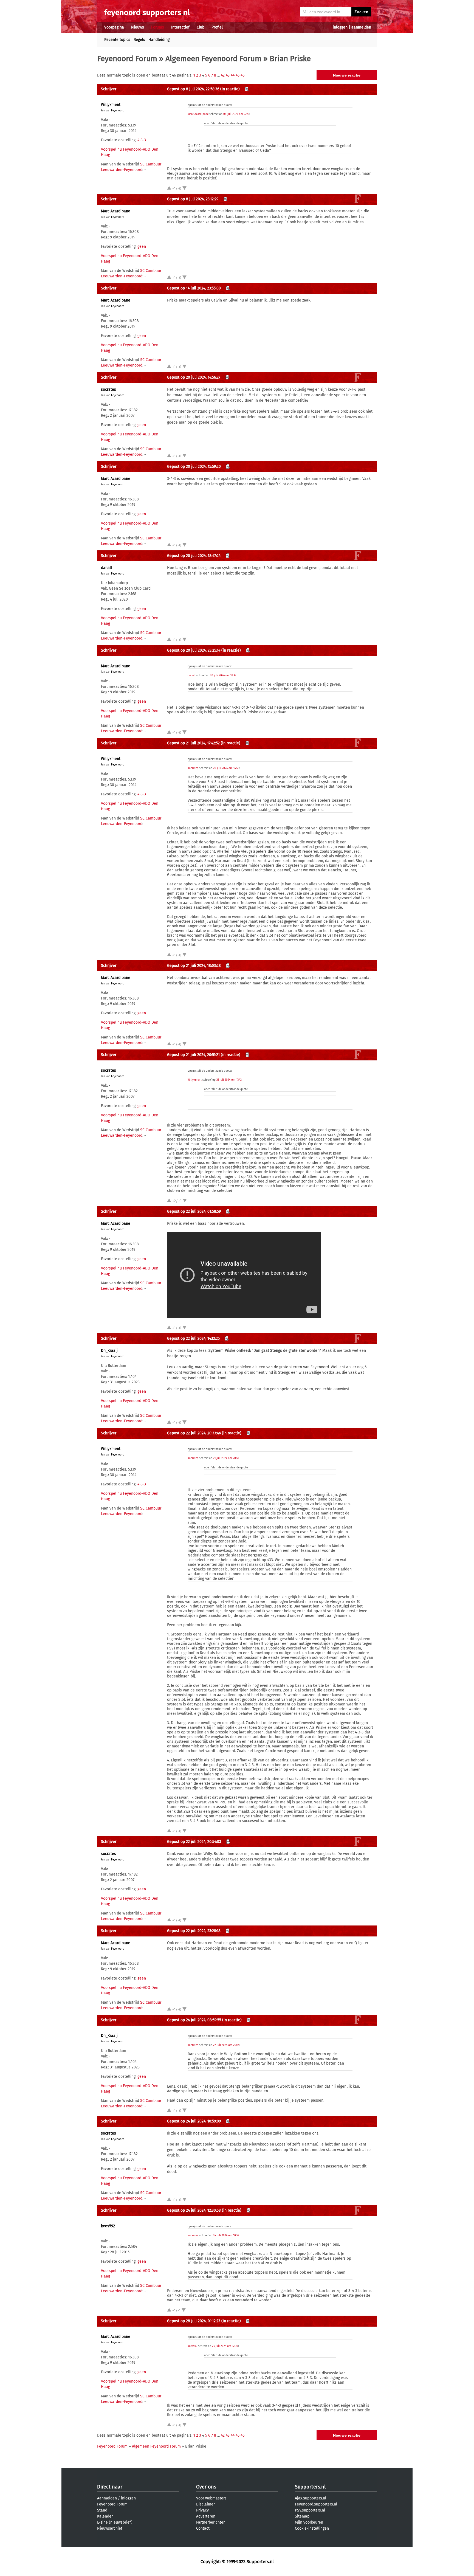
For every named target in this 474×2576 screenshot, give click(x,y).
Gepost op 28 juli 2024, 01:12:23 (194, 2321)
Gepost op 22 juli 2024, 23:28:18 (194, 1931)
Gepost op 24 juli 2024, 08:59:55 (194, 2020)
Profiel (217, 27)
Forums (158, 27)
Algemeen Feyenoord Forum (213, 59)
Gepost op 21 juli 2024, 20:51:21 (193, 1055)
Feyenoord (118, 111)
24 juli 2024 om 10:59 (226, 2236)
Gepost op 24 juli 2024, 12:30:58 (194, 2210)
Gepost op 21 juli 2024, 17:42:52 (193, 743)
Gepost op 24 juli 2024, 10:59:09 (194, 2121)
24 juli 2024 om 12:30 (225, 2346)
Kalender (105, 2516)
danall (106, 568)
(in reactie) (230, 89)
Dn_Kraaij (109, 1351)
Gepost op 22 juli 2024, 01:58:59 (194, 1211)
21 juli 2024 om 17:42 (229, 1080)
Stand (102, 2510)
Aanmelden (107, 2498)
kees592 (108, 2226)
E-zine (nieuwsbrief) (115, 2522)
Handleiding (159, 40)
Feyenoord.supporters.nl (316, 2504)
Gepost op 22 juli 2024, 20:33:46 (194, 1433)
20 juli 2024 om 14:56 (226, 768)
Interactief (180, 27)
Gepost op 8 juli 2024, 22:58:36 (193, 89)
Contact (203, 2528)
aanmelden (361, 27)
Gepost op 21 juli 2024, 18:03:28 (194, 966)
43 (228, 75)
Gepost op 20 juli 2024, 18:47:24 (194, 556)
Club (201, 27)
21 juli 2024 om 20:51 (226, 1458)
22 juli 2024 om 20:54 (226, 2045)
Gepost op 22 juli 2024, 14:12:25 (193, 1338)
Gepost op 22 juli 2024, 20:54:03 (194, 1842)
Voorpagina (114, 27)
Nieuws (138, 27)
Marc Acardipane (198, 114)
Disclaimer (205, 2504)
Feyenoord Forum (127, 59)
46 (242, 75)
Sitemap (302, 2516)
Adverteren (206, 2516)
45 (238, 75)
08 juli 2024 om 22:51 (236, 114)
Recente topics (117, 40)
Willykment (111, 105)
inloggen (340, 27)
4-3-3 (142, 140)
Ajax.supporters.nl (311, 2498)
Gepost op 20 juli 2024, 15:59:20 (194, 467)
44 (233, 75)
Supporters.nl (310, 2487)
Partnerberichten (211, 2522)
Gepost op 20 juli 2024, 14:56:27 (194, 377)
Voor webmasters (211, 2498)
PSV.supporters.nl (310, 2510)
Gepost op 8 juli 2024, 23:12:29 (193, 199)
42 (223, 75)
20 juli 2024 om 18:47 (223, 675)
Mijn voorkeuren (309, 2522)
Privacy (202, 2510)
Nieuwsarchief (110, 2528)
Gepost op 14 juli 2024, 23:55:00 (194, 288)
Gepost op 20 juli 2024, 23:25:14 (194, 650)
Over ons (206, 2487)
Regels (139, 40)
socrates (108, 389)
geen (142, 247)
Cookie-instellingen (312, 2528)
